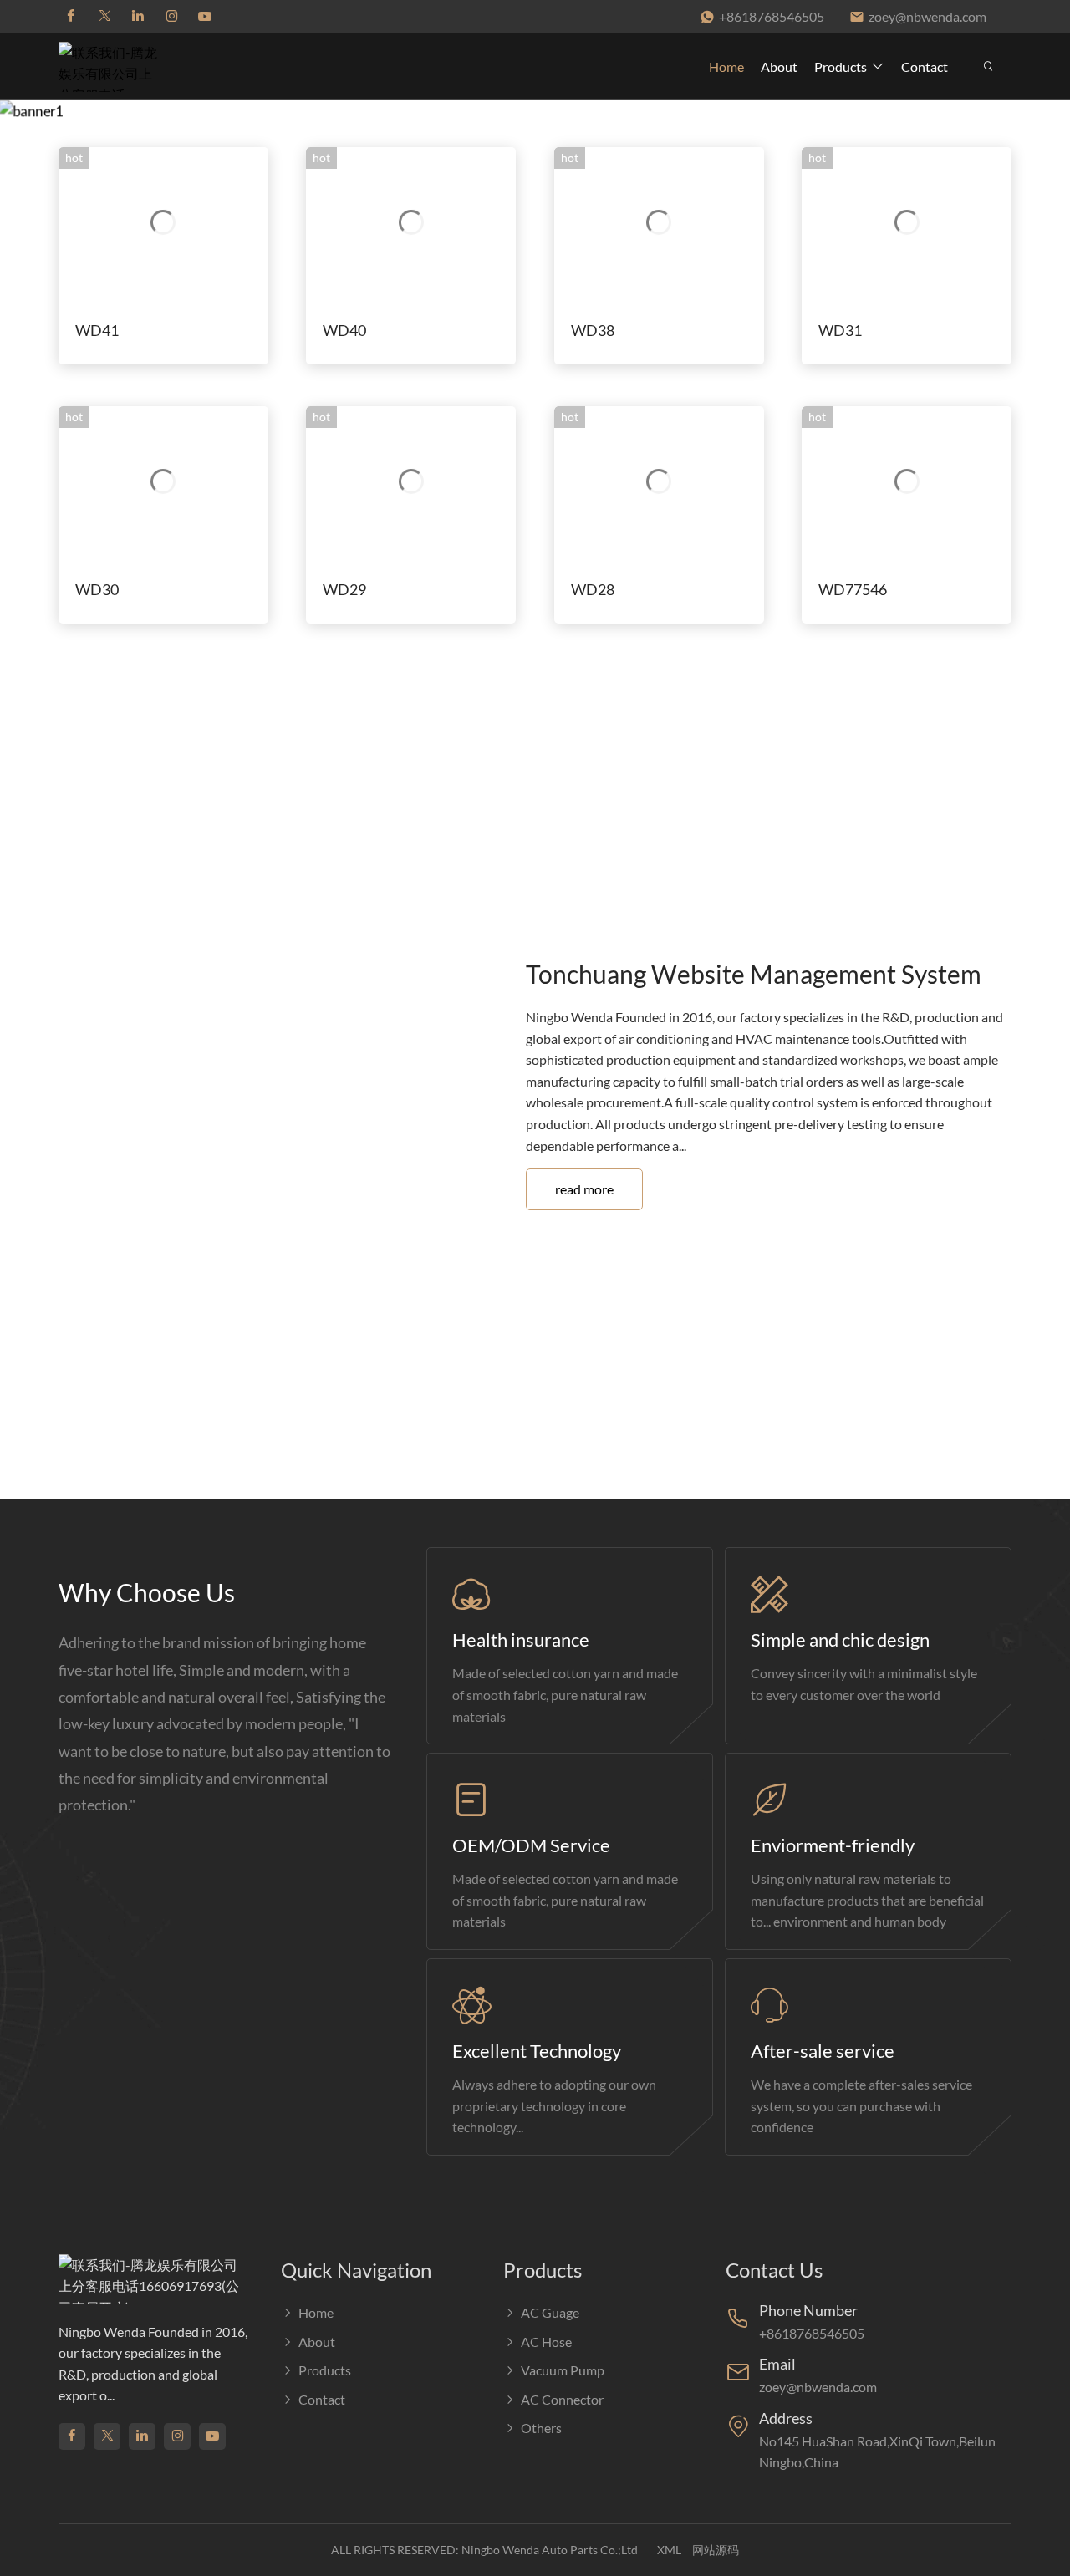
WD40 (344, 330)
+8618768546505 (772, 16)
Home (726, 66)
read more (584, 1189)
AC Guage (550, 2312)
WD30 (97, 589)
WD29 (344, 589)
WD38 (593, 330)
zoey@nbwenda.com (927, 16)
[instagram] (171, 17)
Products (841, 66)
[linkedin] (138, 17)
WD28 (593, 589)
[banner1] (535, 111)
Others (541, 2428)
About (779, 66)
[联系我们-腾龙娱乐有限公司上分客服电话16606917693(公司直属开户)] (113, 66)
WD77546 (853, 589)
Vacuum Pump (563, 2370)
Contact (925, 66)
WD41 (97, 330)
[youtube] (205, 17)
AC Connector (562, 2399)
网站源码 (716, 2550)
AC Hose (546, 2342)
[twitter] (104, 17)
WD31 (840, 330)
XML (669, 2550)
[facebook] (71, 17)
